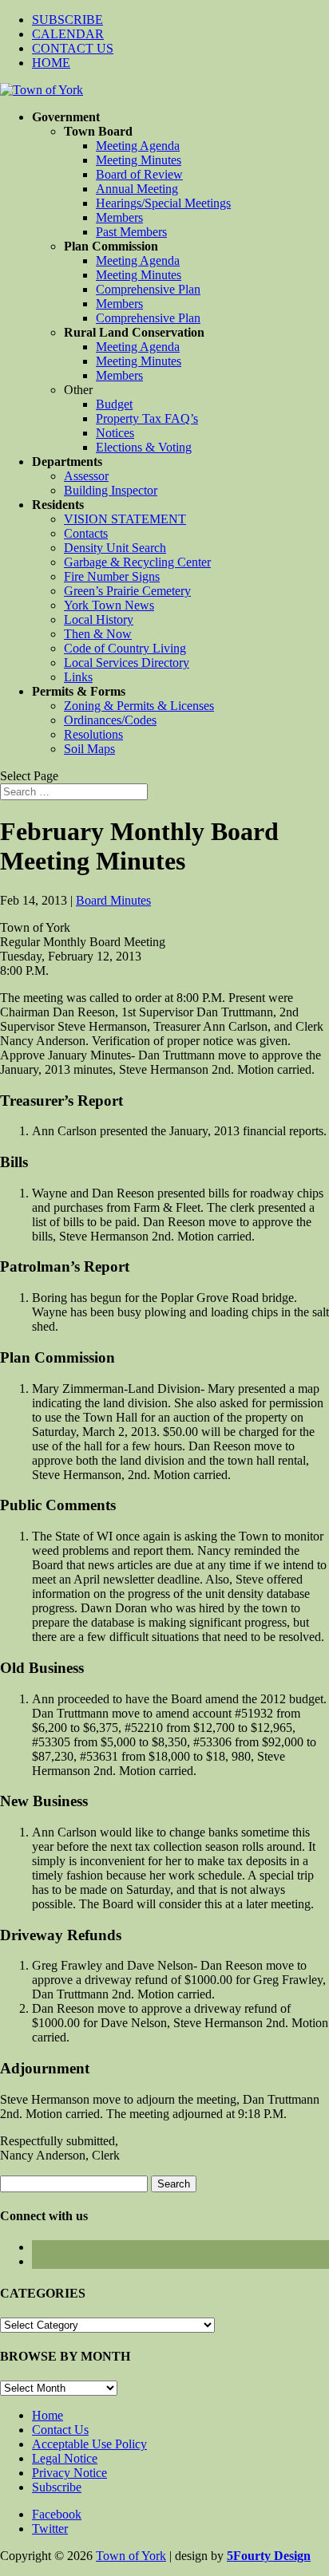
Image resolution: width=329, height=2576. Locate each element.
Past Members (131, 232)
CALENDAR (68, 34)
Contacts (86, 533)
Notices (115, 433)
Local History (99, 619)
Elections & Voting (144, 447)
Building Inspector (111, 490)
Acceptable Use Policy (89, 2444)
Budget (114, 404)
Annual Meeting (137, 189)
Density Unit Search (115, 548)
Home (48, 2415)
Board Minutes (113, 900)
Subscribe (57, 2487)
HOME (51, 63)
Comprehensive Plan (148, 289)
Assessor (86, 476)
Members (119, 217)
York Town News (109, 605)
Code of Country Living (125, 648)
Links (78, 677)
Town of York (131, 2556)
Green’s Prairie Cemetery (127, 591)
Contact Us (60, 2430)
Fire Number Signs (112, 576)
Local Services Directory (127, 663)
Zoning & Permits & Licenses (139, 706)
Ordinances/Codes (110, 720)
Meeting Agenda (138, 146)
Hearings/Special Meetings (163, 203)
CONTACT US (73, 48)
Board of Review (139, 174)
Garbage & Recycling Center (137, 562)
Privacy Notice (69, 2473)
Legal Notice (65, 2458)
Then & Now (98, 634)
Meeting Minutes (139, 160)
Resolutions (93, 734)
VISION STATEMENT (125, 519)
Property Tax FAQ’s (147, 418)
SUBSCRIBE (67, 20)
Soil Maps (89, 749)
